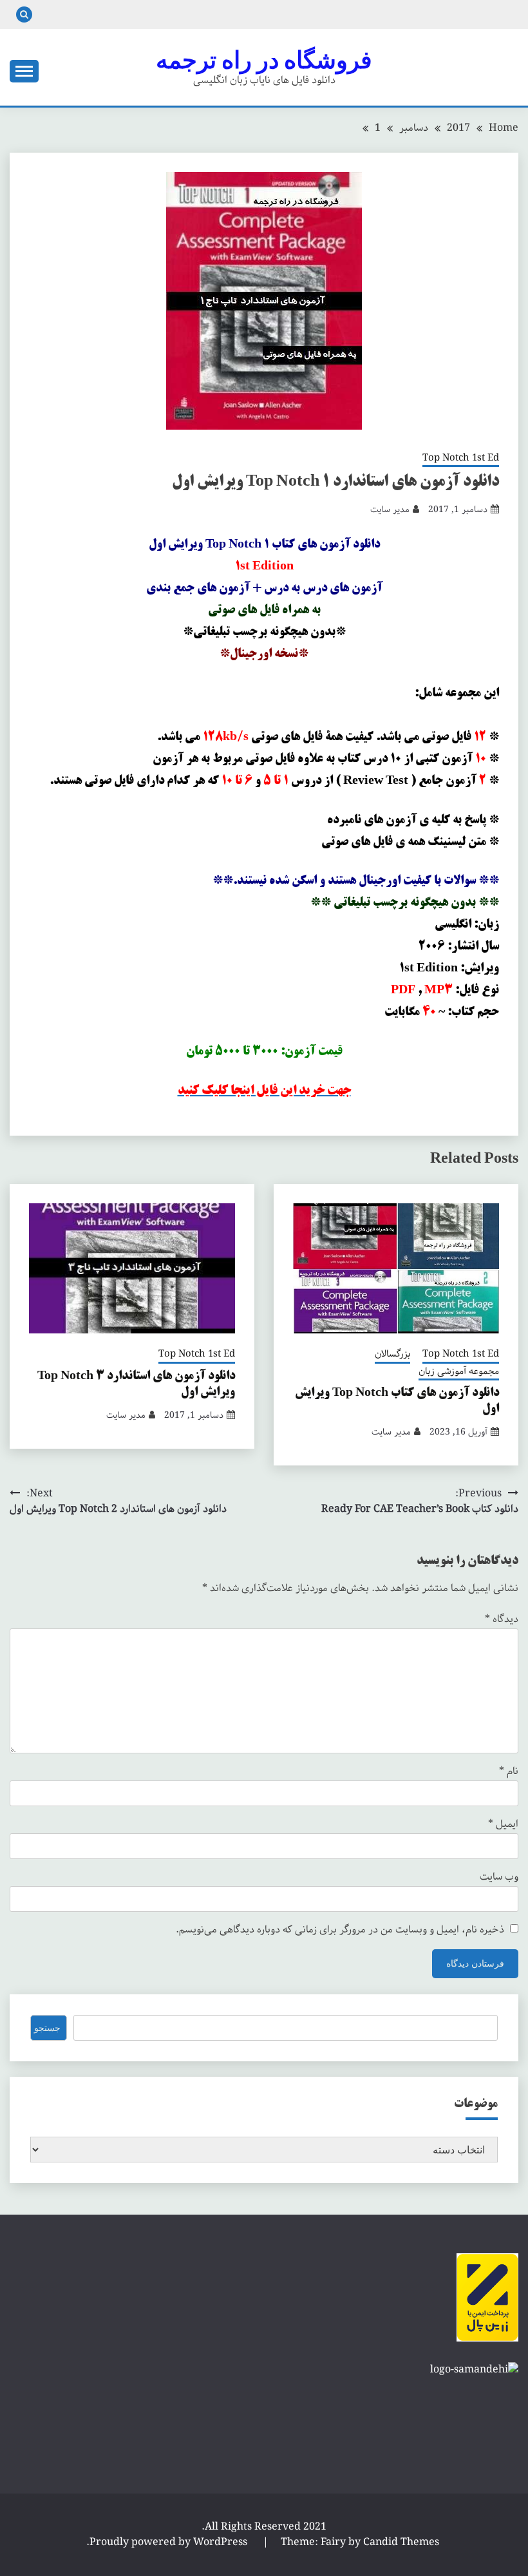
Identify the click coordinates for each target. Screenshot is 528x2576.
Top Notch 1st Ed (461, 459)
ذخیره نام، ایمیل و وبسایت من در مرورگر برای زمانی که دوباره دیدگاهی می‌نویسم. (340, 1930)
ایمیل (503, 1824)
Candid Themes (401, 2542)
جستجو (47, 2028)
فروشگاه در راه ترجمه (264, 60)
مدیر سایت (390, 510)
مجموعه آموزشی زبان (459, 1372)
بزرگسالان (392, 1355)
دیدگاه (502, 1619)
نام (509, 1771)
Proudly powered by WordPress (170, 2542)
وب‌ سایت (499, 1877)
